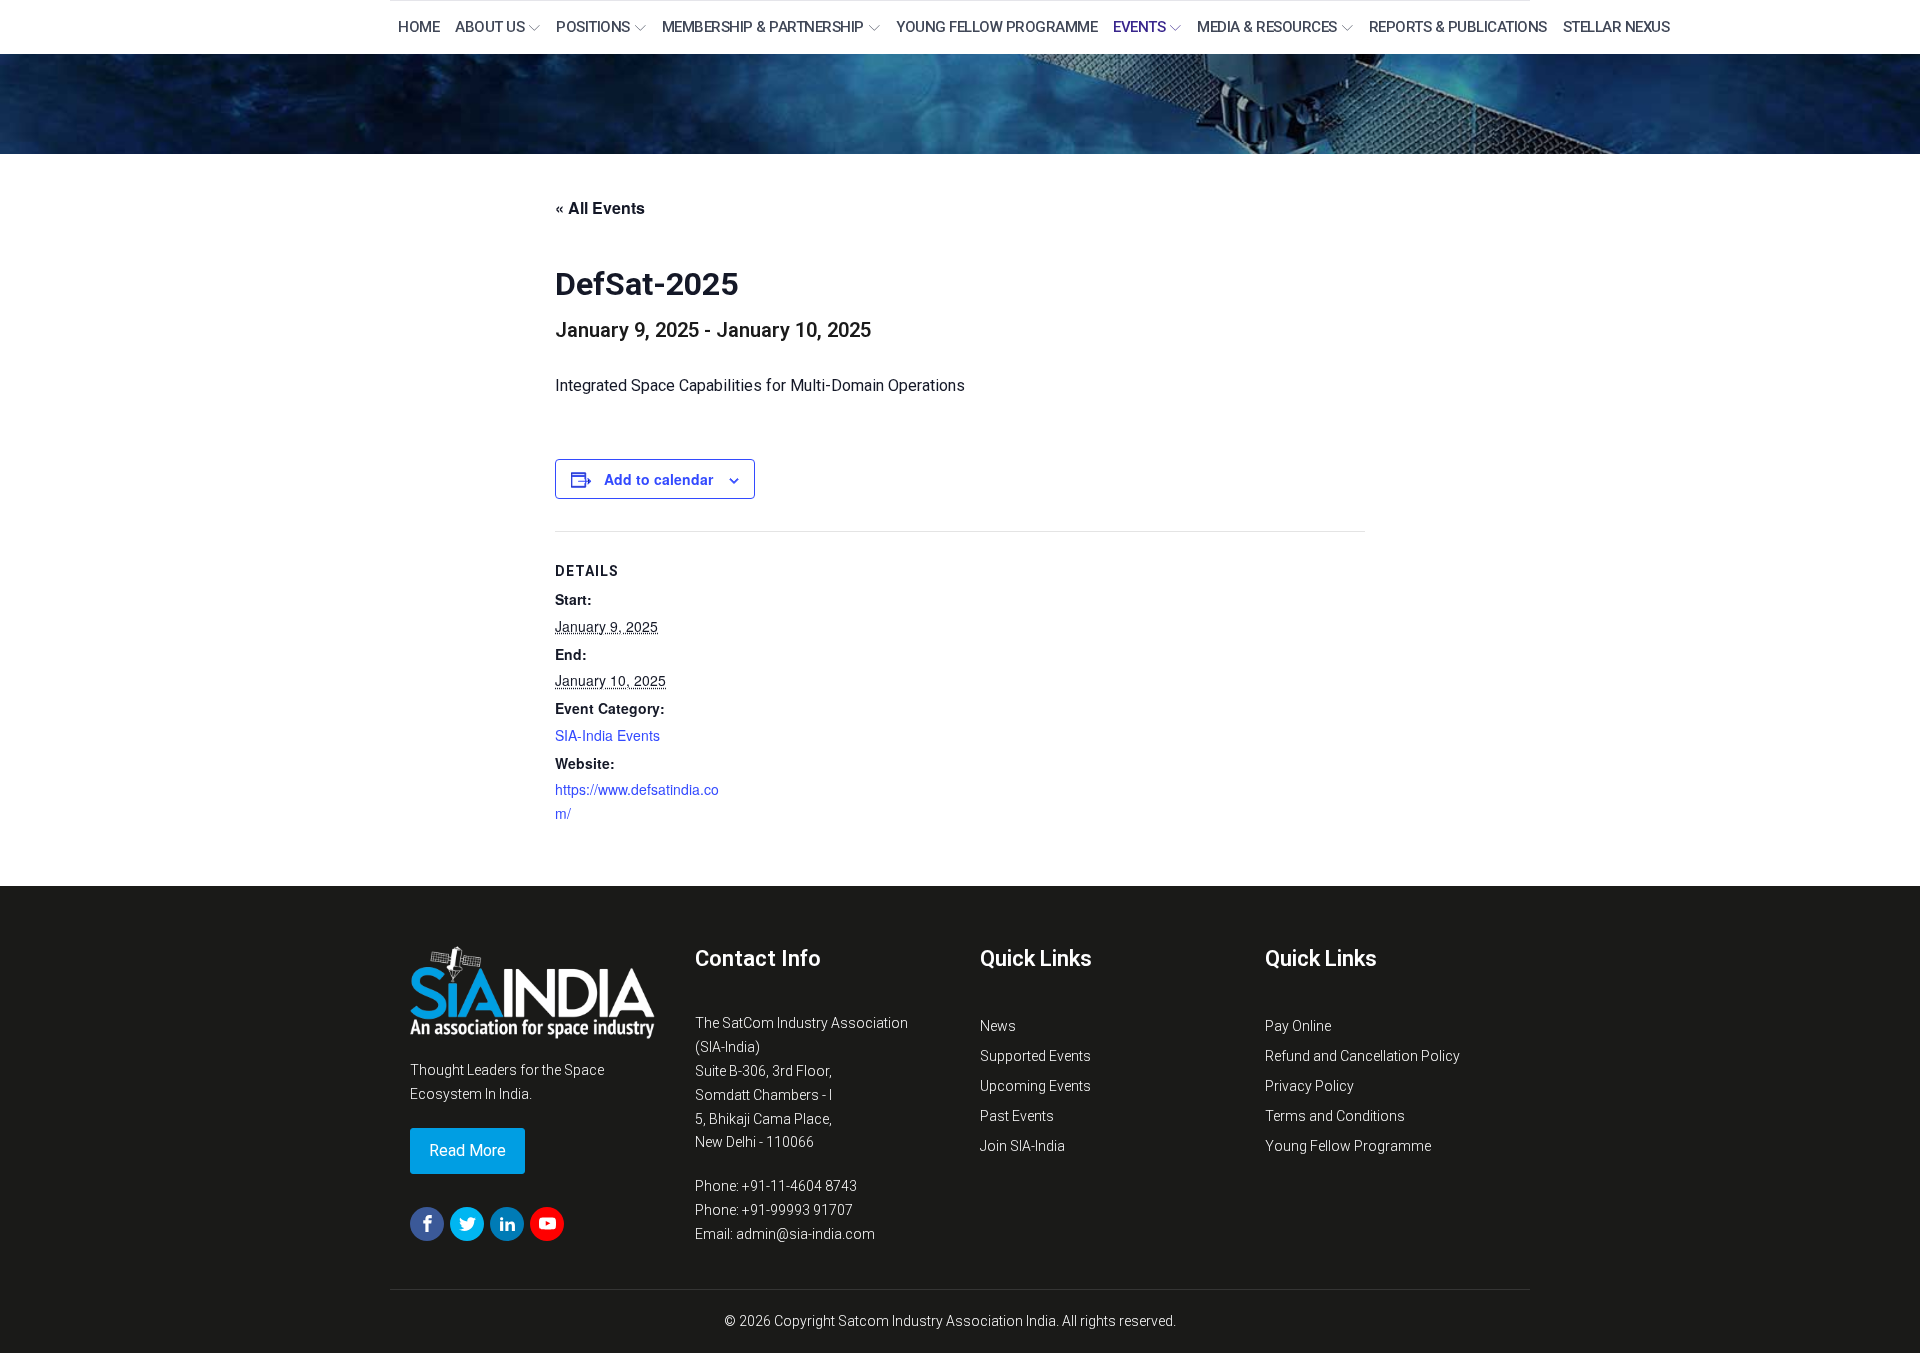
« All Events (600, 207)
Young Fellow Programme (996, 27)
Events (1139, 27)
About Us (489, 27)
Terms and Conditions (1335, 1116)
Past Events (1017, 1116)
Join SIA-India (1022, 1146)
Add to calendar (658, 479)
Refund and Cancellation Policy (1362, 1056)
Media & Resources (1267, 27)
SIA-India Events (607, 735)
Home (418, 27)
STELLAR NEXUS (1616, 27)
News (998, 1026)
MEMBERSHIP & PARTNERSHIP (763, 27)
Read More (467, 1150)
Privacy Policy (1309, 1086)
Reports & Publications (1458, 27)
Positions (593, 27)
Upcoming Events (1035, 1086)
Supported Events (1035, 1056)
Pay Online (1298, 1026)
